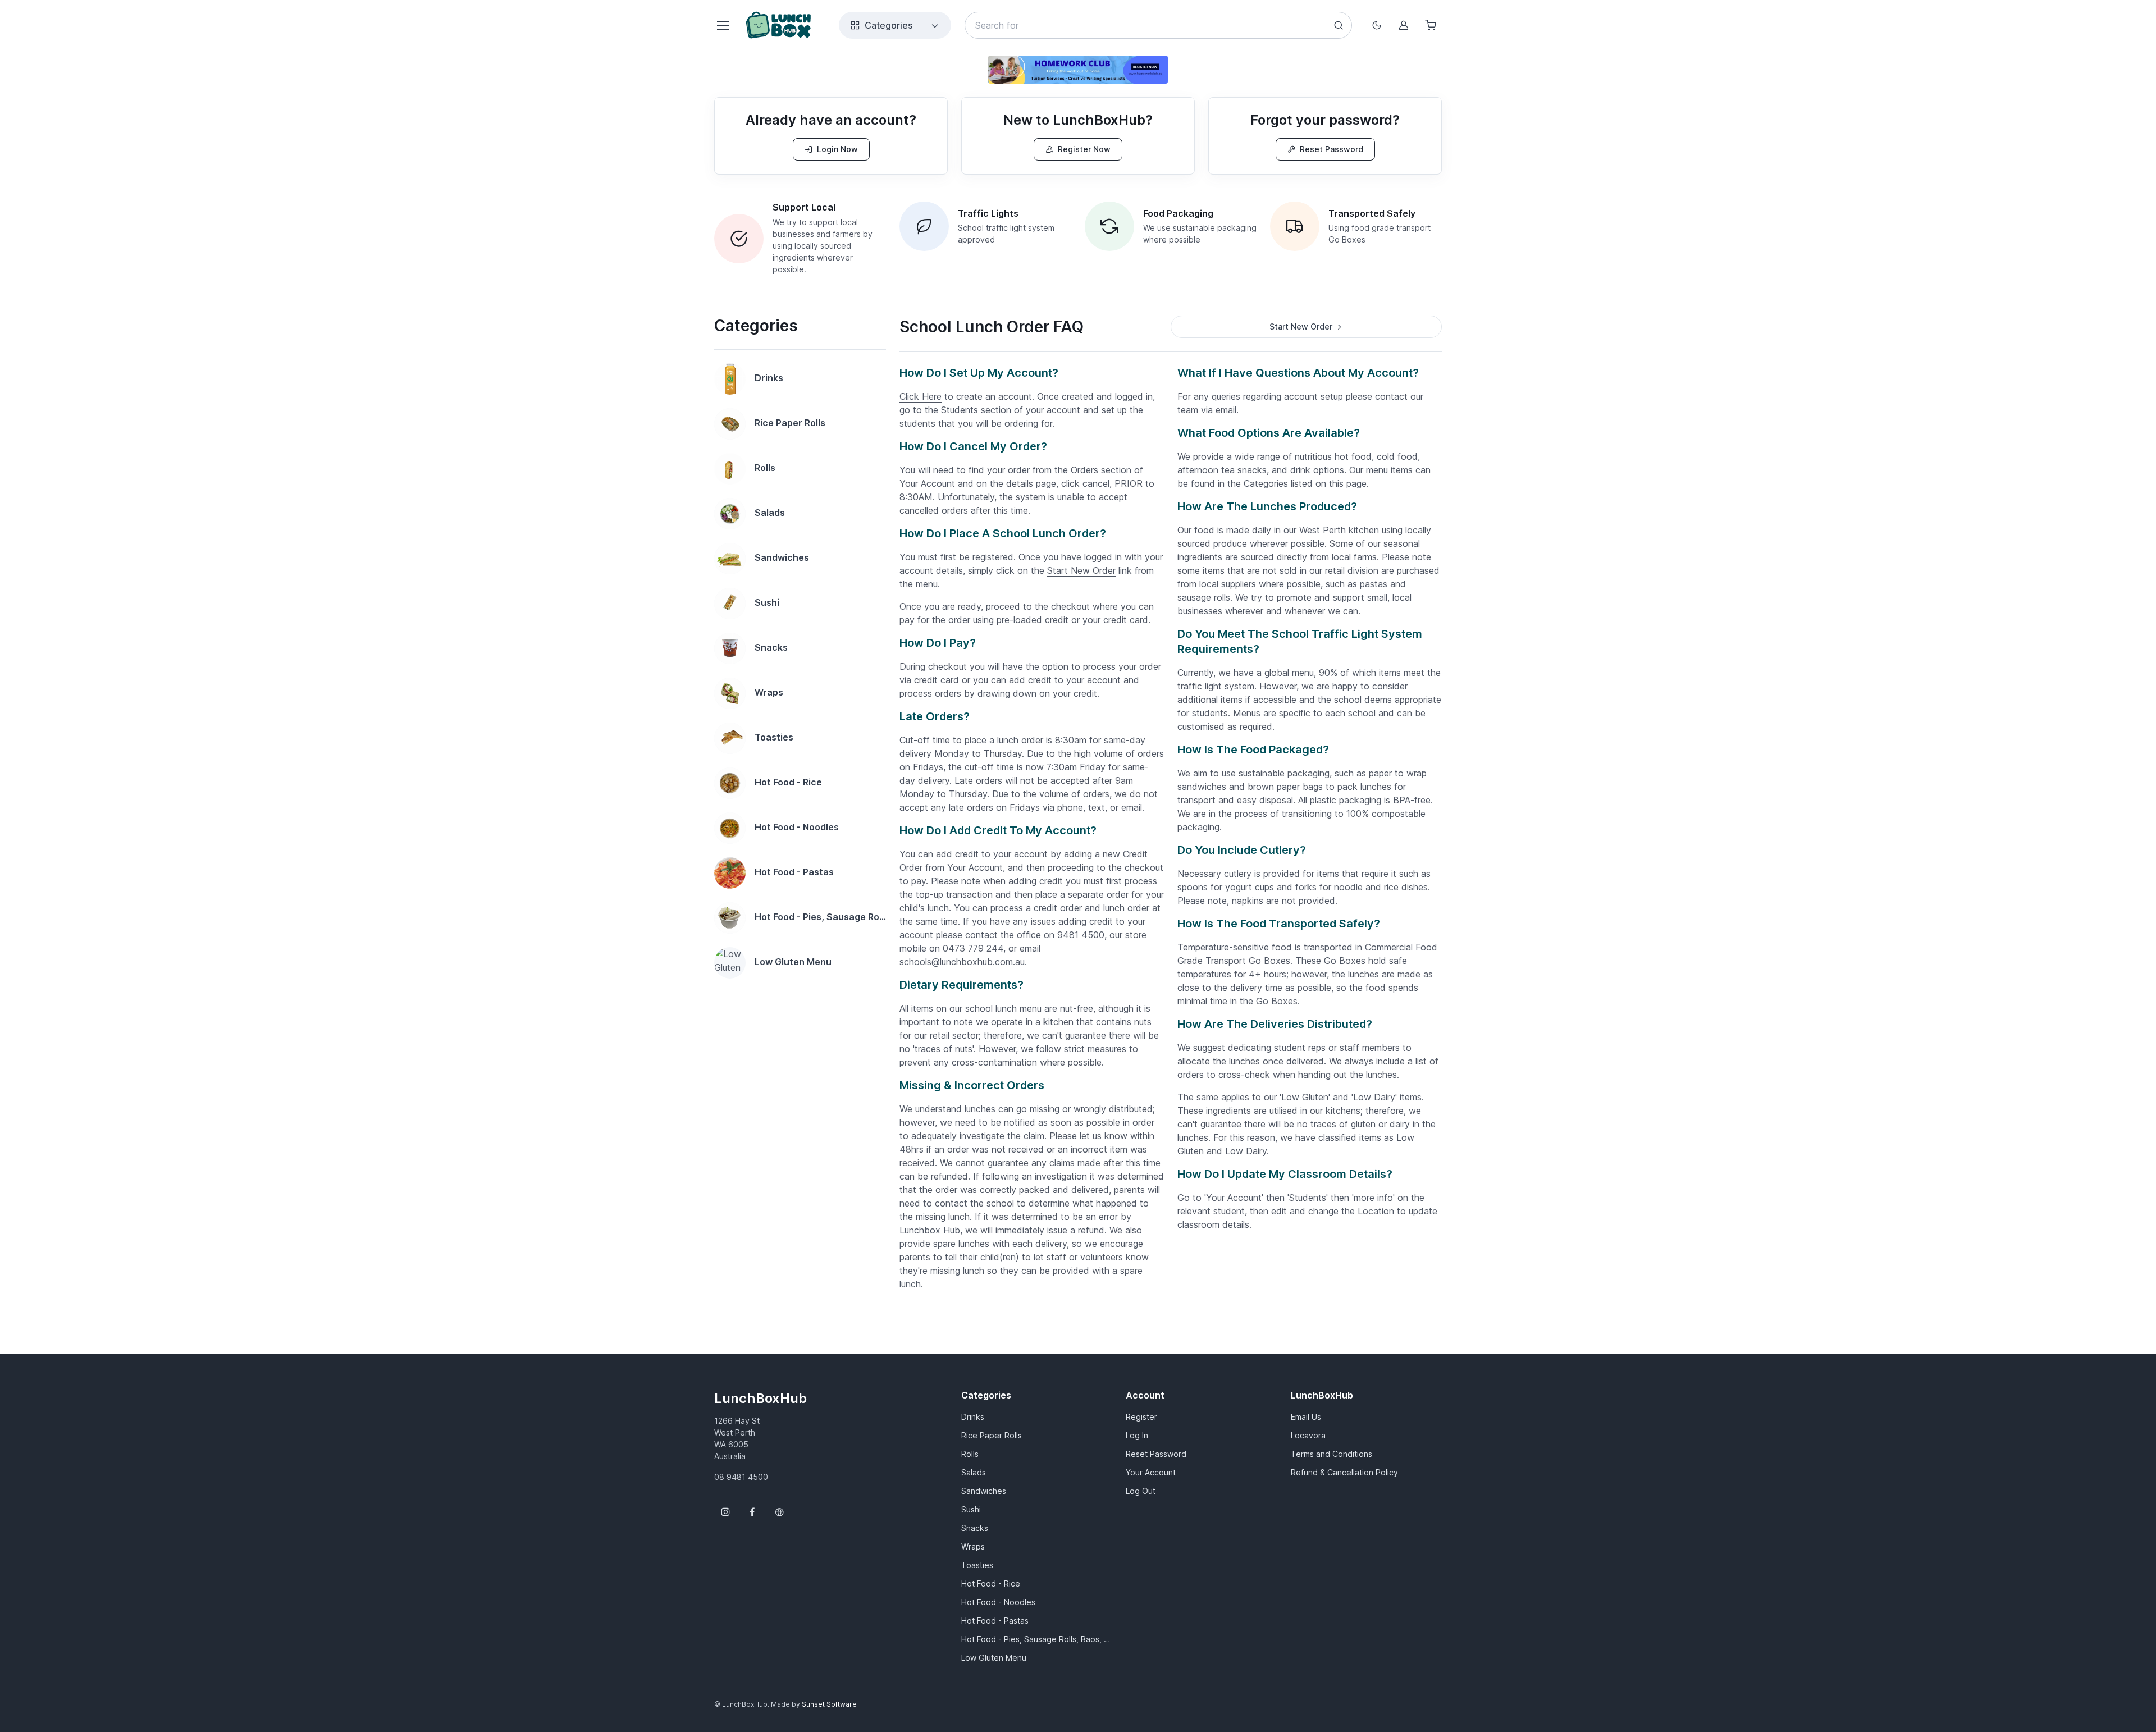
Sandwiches (984, 1491)
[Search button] (1339, 25)
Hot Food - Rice (991, 1584)
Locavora (1308, 1435)
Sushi (971, 1509)
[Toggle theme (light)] (1377, 25)
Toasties (977, 1565)
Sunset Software (829, 1704)
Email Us (1306, 1417)
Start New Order (1081, 570)
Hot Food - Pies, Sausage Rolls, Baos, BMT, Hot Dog (1037, 1639)
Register (1141, 1417)
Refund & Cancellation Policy (1344, 1472)
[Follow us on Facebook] (752, 1512)
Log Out (1141, 1491)
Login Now (837, 149)
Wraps (973, 1546)
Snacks (975, 1528)
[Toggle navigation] (723, 25)
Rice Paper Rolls (992, 1435)
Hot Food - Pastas (995, 1621)
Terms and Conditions (1331, 1454)
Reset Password (1331, 149)
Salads (974, 1472)
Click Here (921, 396)
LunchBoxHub (760, 1398)
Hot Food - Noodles (998, 1602)
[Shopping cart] (1431, 25)
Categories (889, 25)
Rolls (970, 1454)
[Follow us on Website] (779, 1512)
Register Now (1084, 149)
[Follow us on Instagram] (725, 1512)
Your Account (1151, 1472)
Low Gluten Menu (994, 1658)
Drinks (973, 1417)
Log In (1137, 1435)
